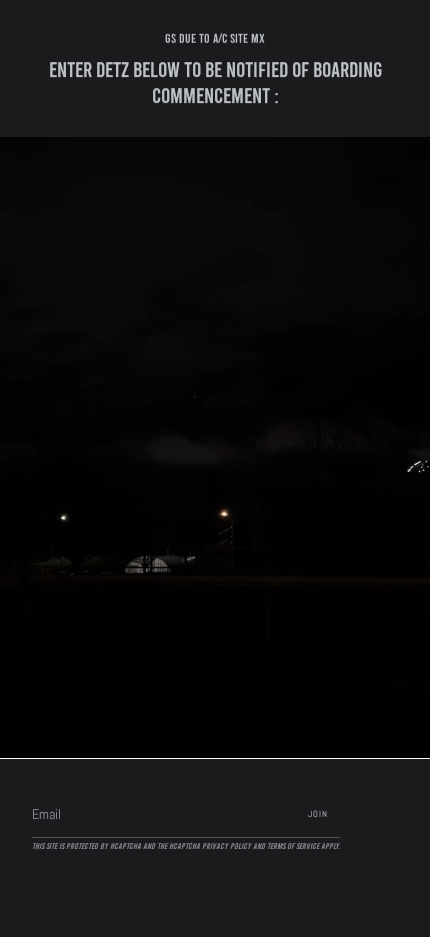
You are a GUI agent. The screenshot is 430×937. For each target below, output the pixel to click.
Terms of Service (293, 846)
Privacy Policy (226, 846)
